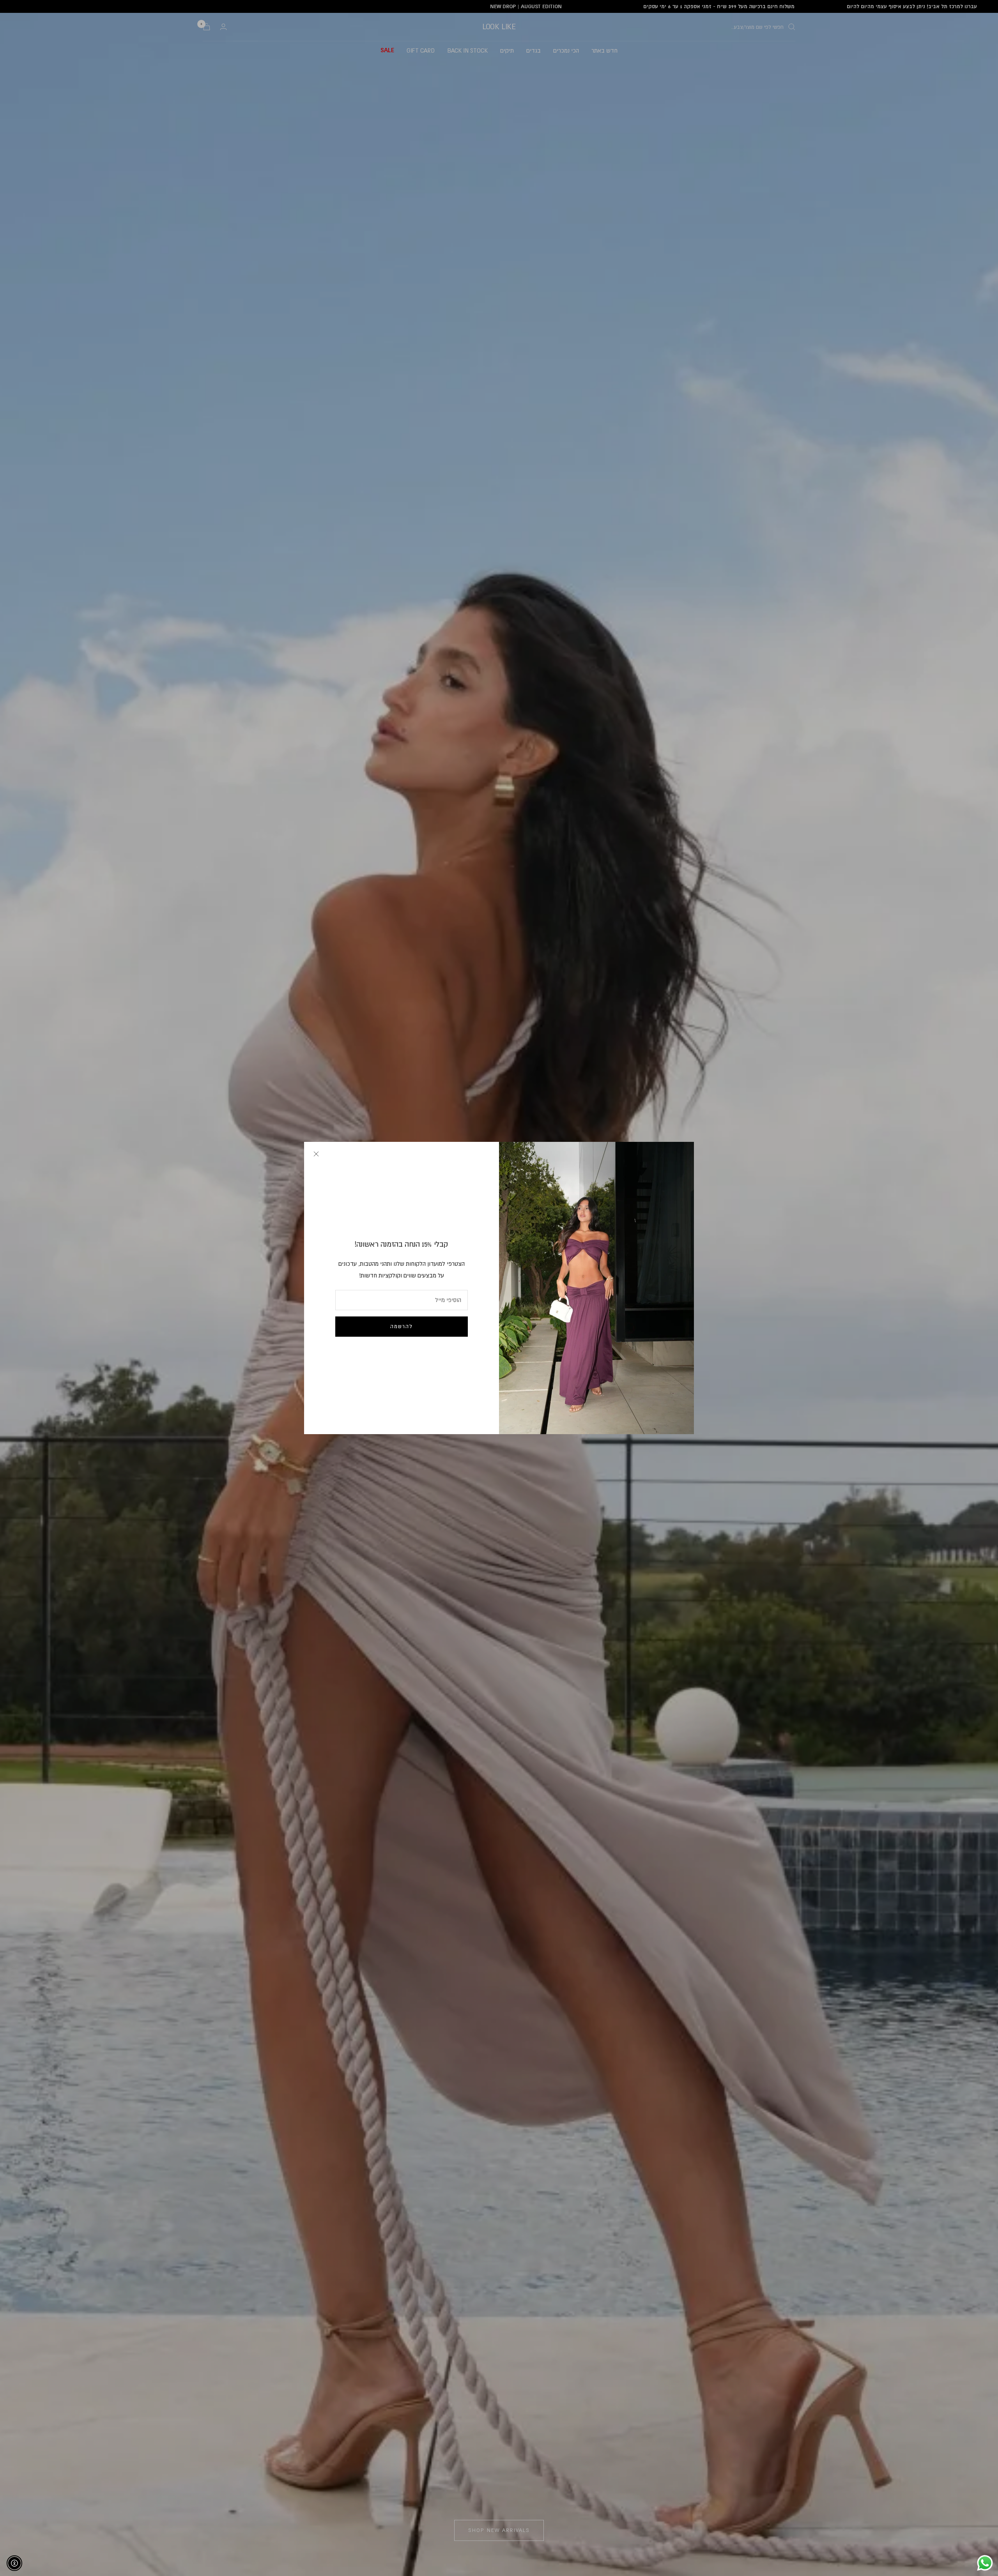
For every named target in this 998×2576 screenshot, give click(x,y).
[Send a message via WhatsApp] (985, 2563)
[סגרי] (316, 1154)
